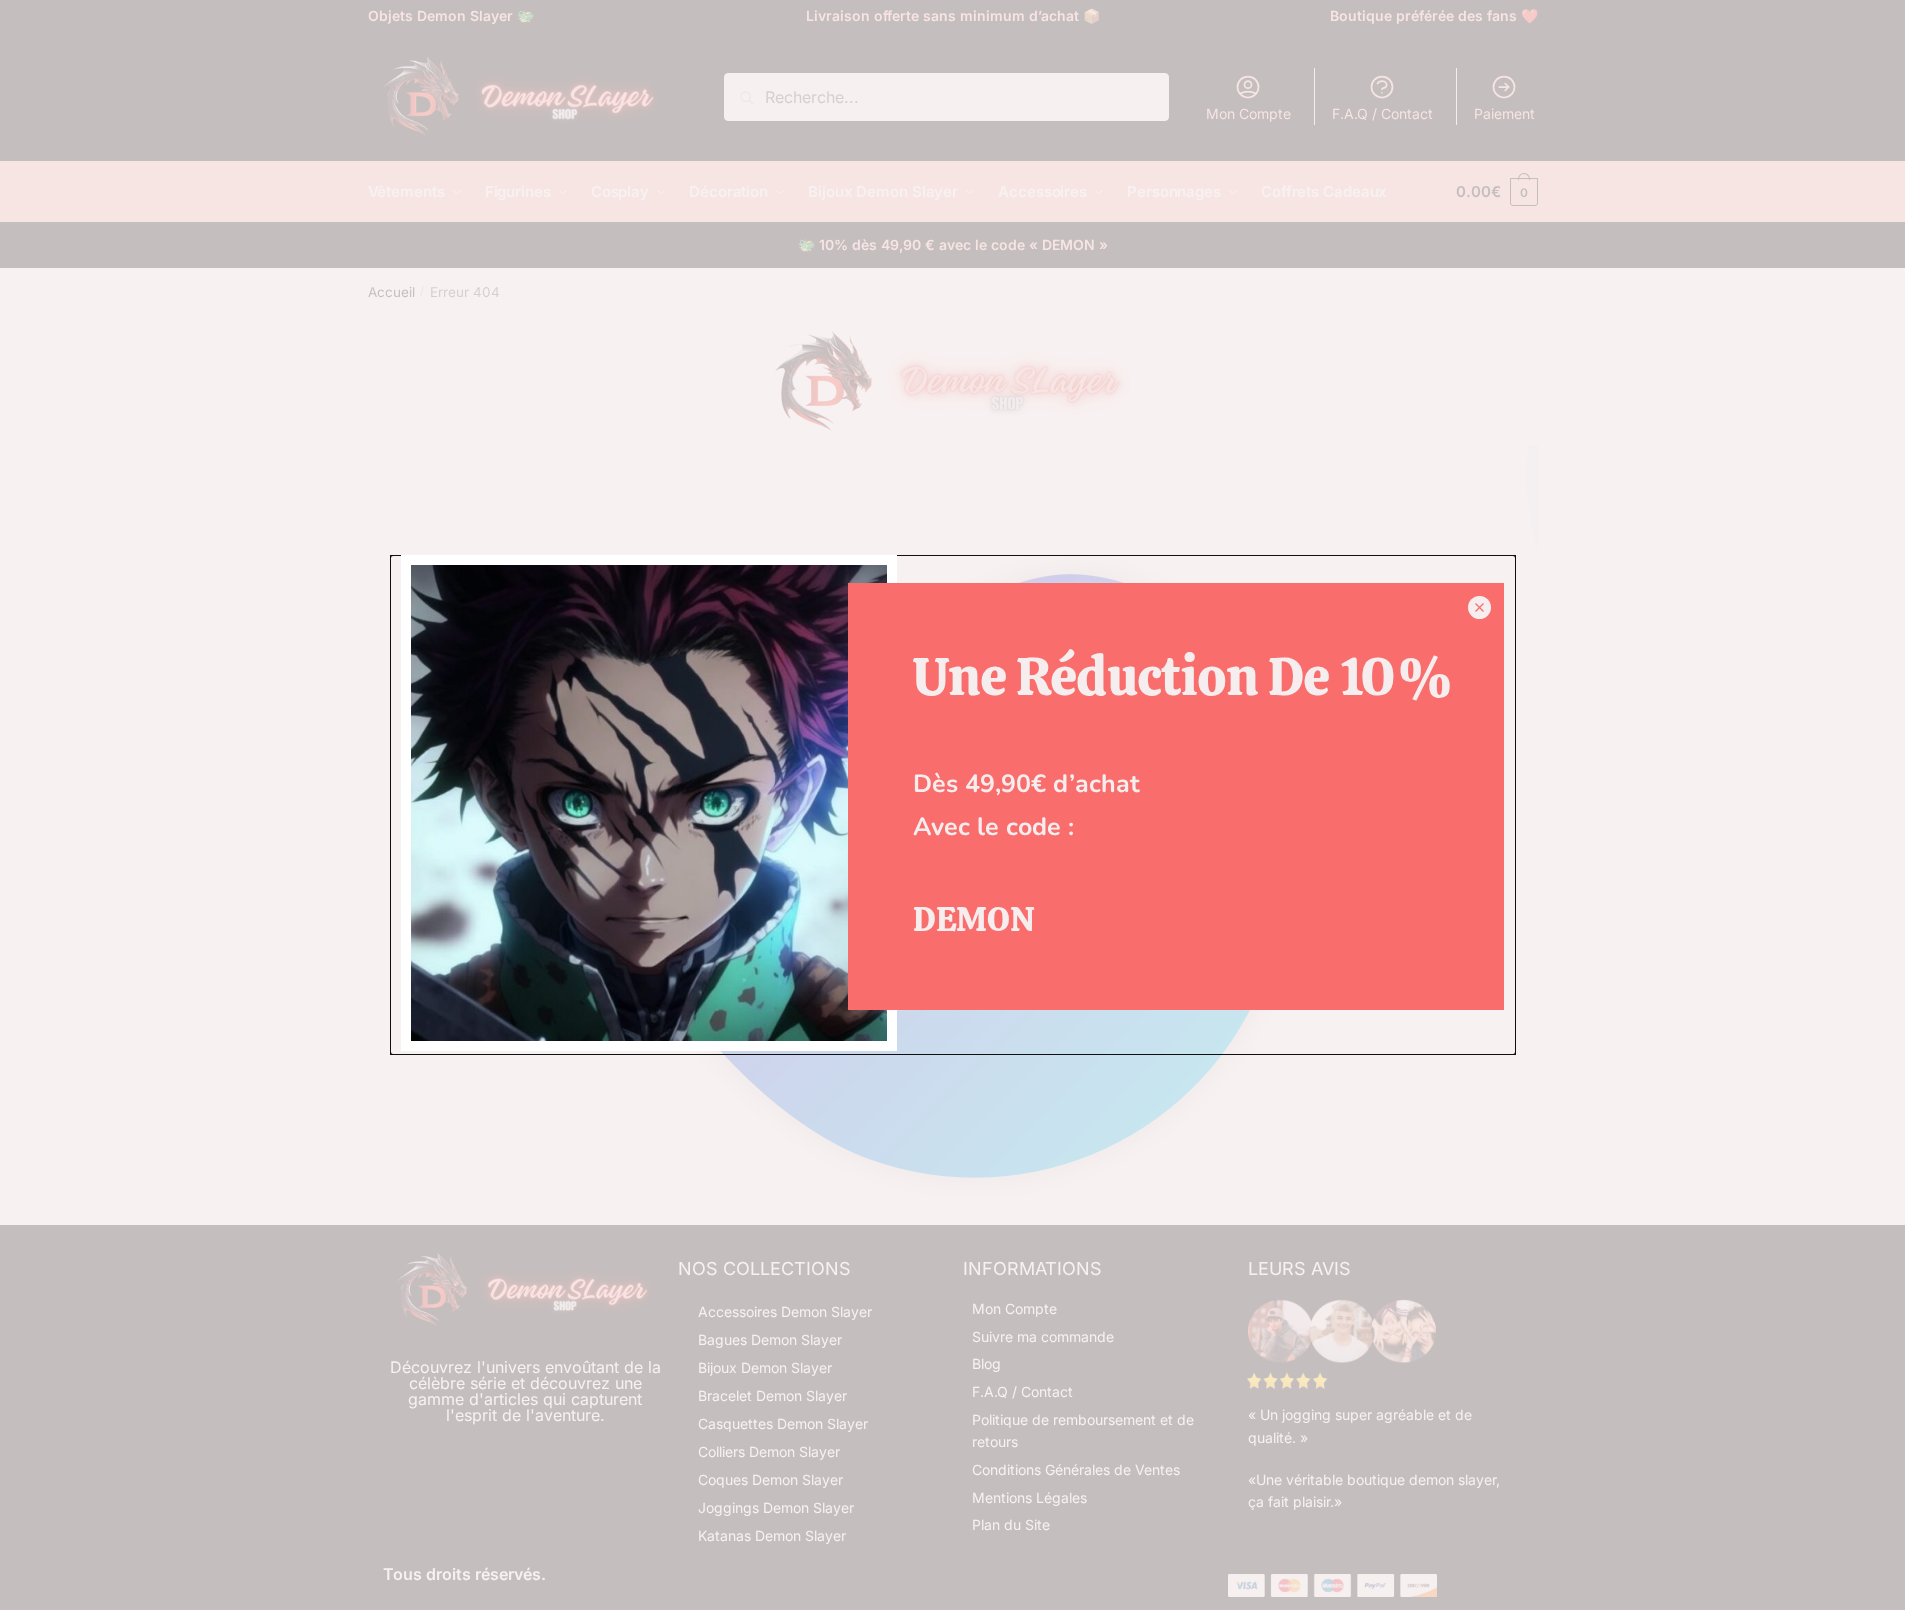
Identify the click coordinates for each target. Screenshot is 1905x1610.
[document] (952, 805)
